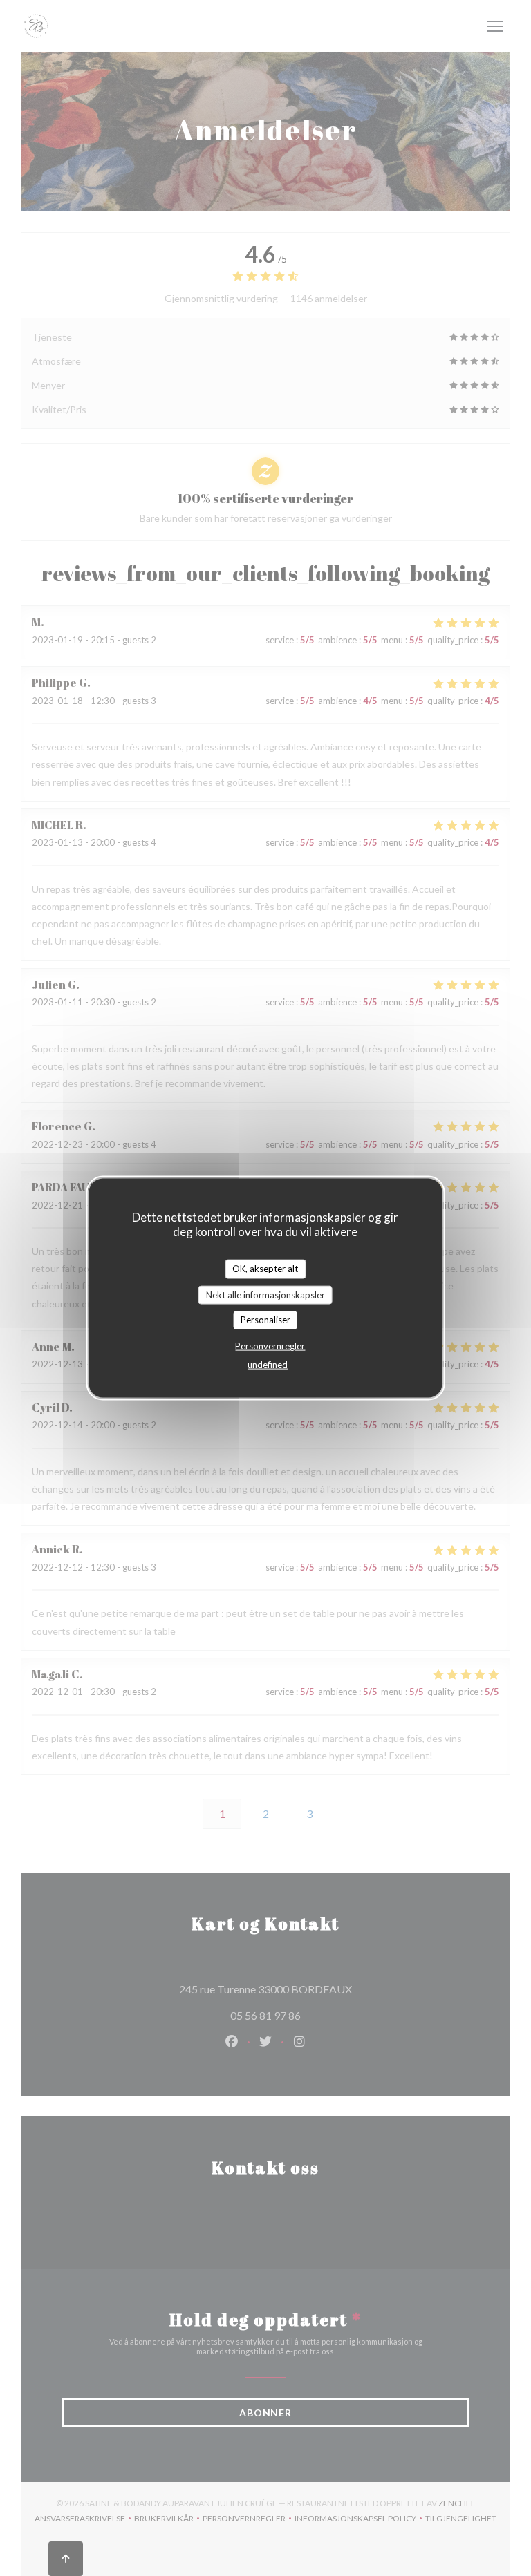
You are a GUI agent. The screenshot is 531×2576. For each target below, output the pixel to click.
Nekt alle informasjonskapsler (265, 1294)
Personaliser (265, 1320)
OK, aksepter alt (265, 1269)
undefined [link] (268, 1364)
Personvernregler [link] (270, 1345)
